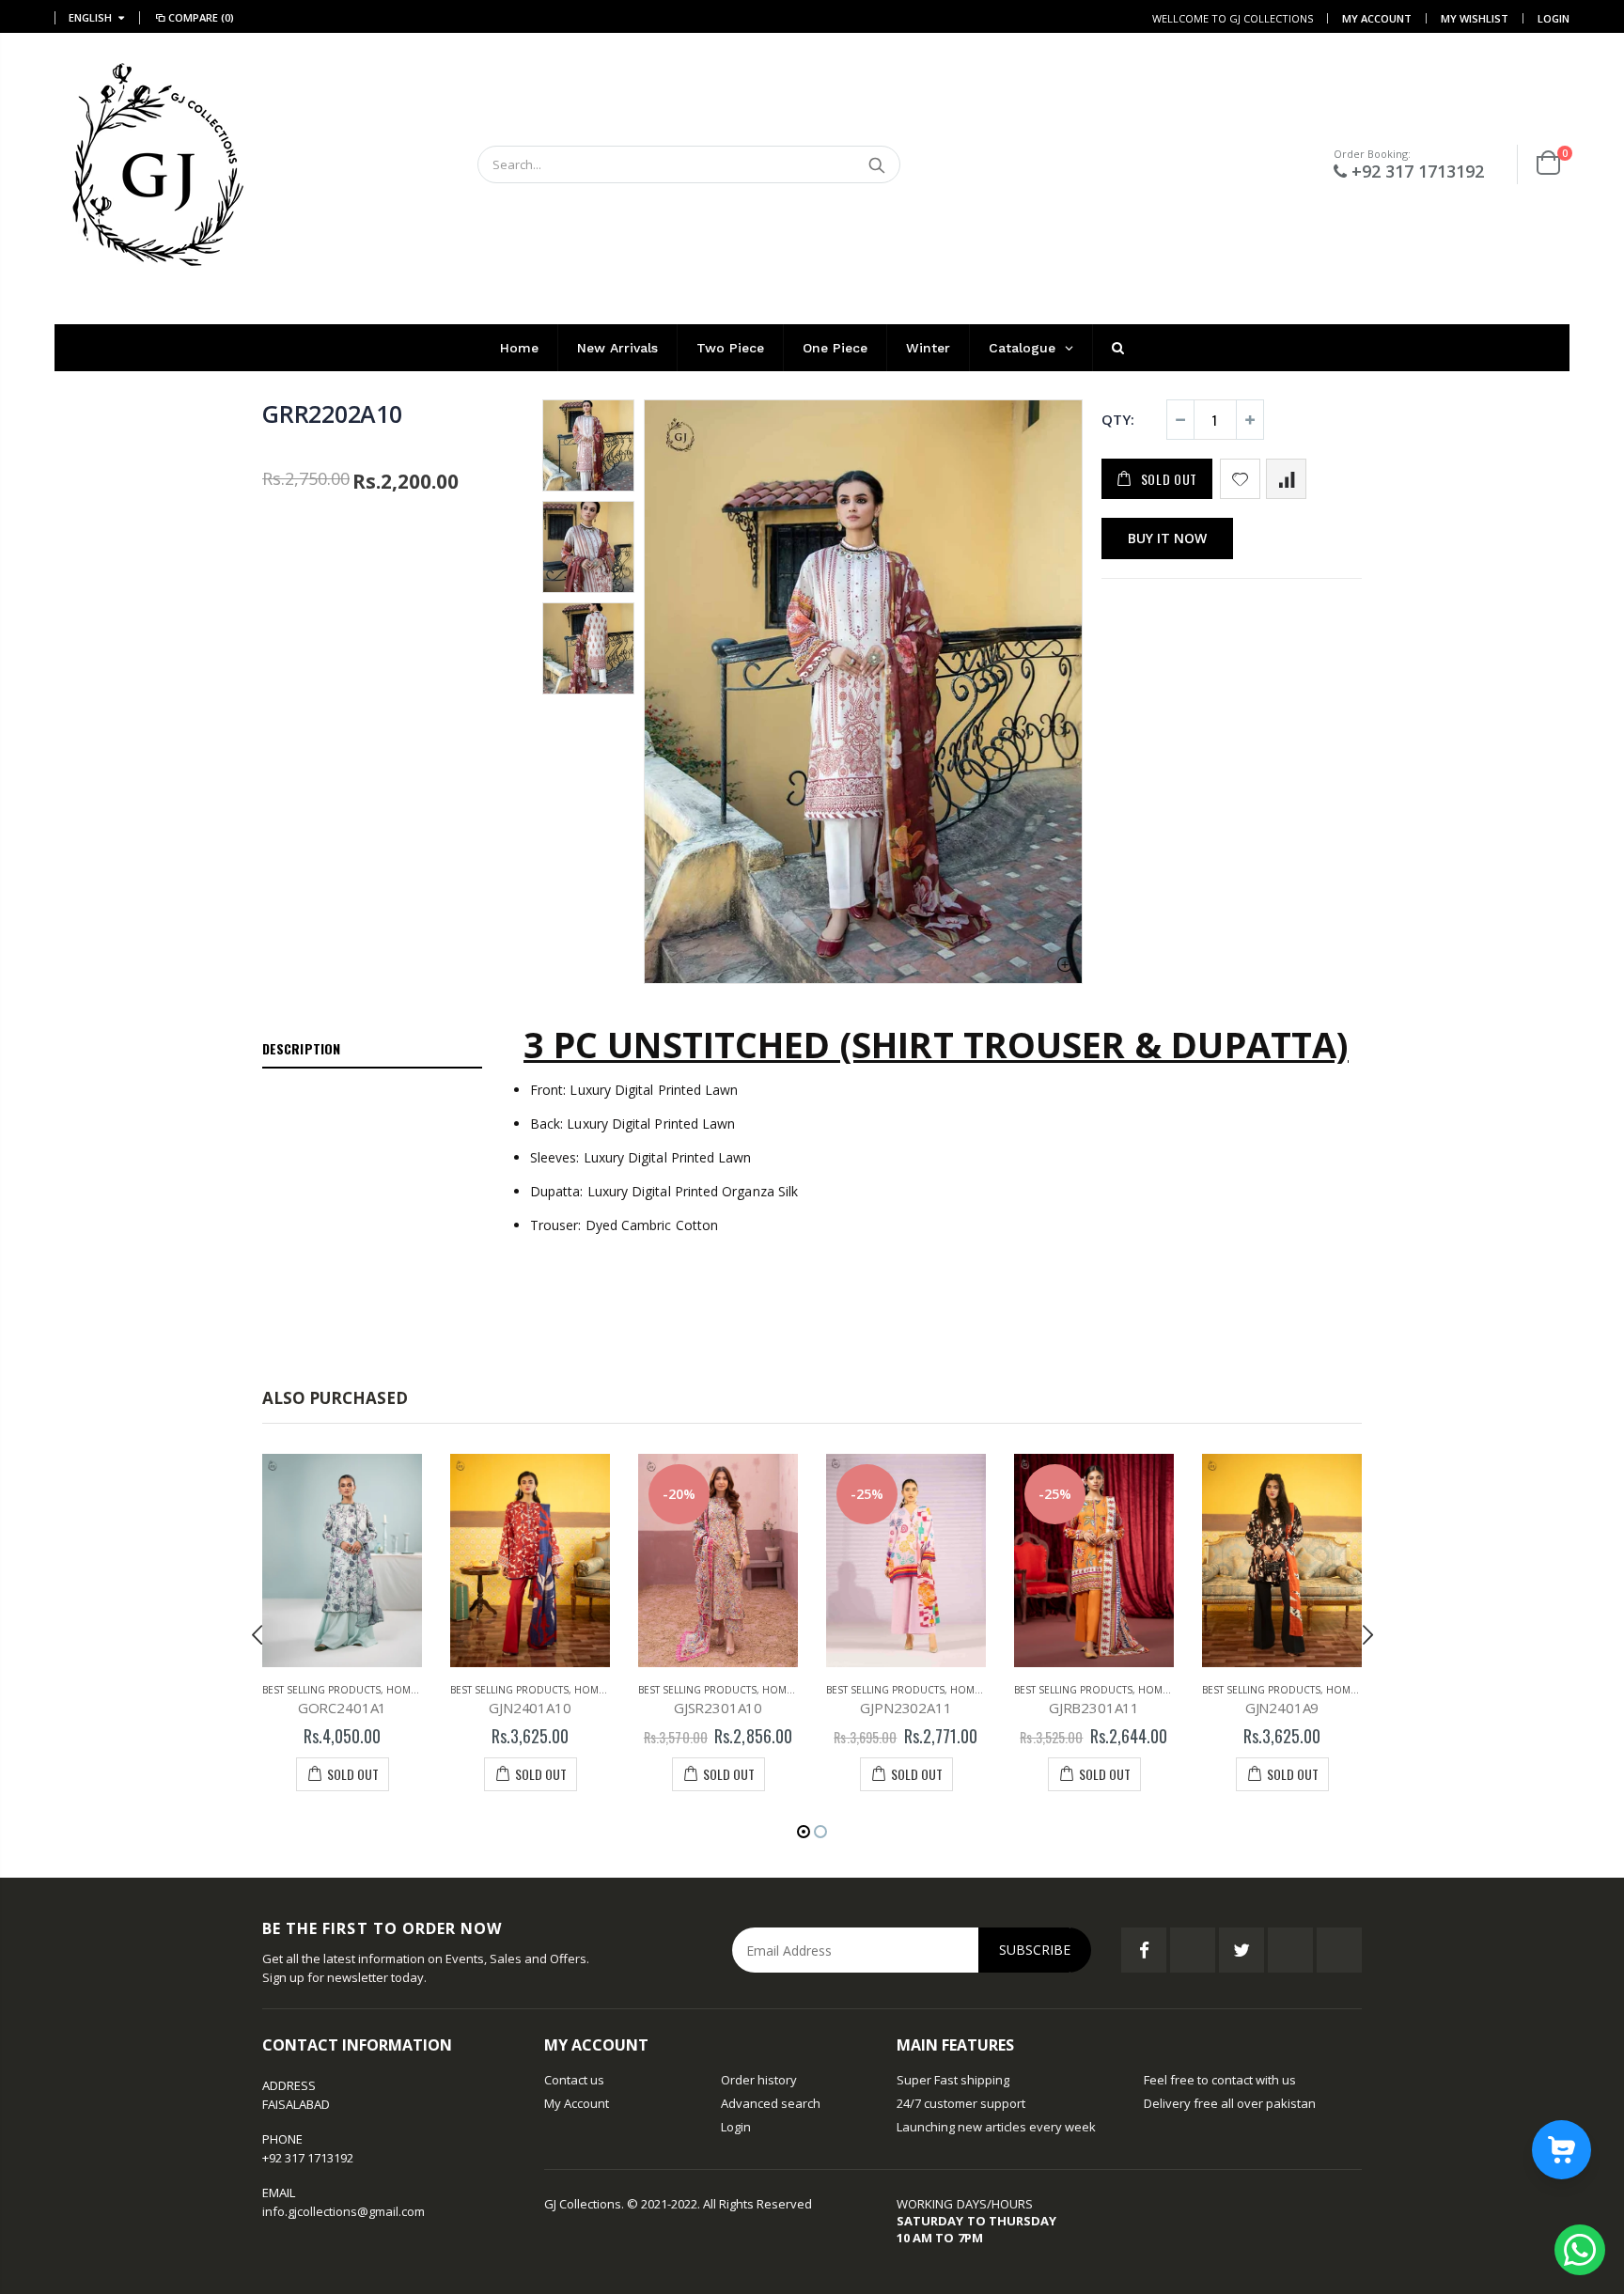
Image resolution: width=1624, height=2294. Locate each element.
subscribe (1035, 1950)
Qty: (1118, 419)
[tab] (372, 1050)
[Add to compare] (1286, 479)
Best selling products (321, 1690)
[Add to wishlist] (1240, 479)
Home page (415, 1690)
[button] (804, 1832)
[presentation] (258, 1634)
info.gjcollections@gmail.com (344, 2211)
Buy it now (1167, 538)
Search (876, 164)
